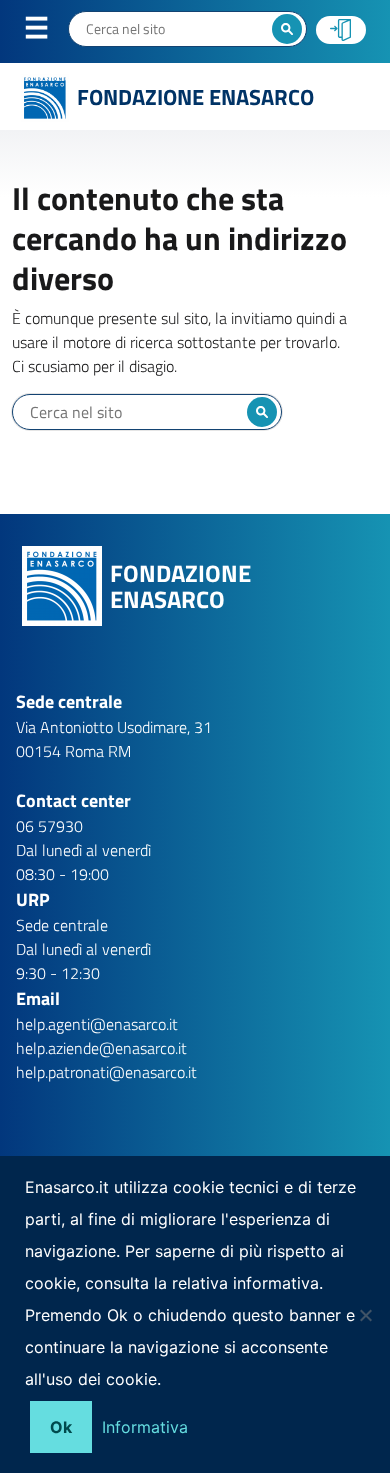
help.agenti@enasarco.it (97, 1024)
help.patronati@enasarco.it (106, 1072)
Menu (49, 32)
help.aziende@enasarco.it (101, 1048)
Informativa (145, 1427)
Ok (61, 1427)
